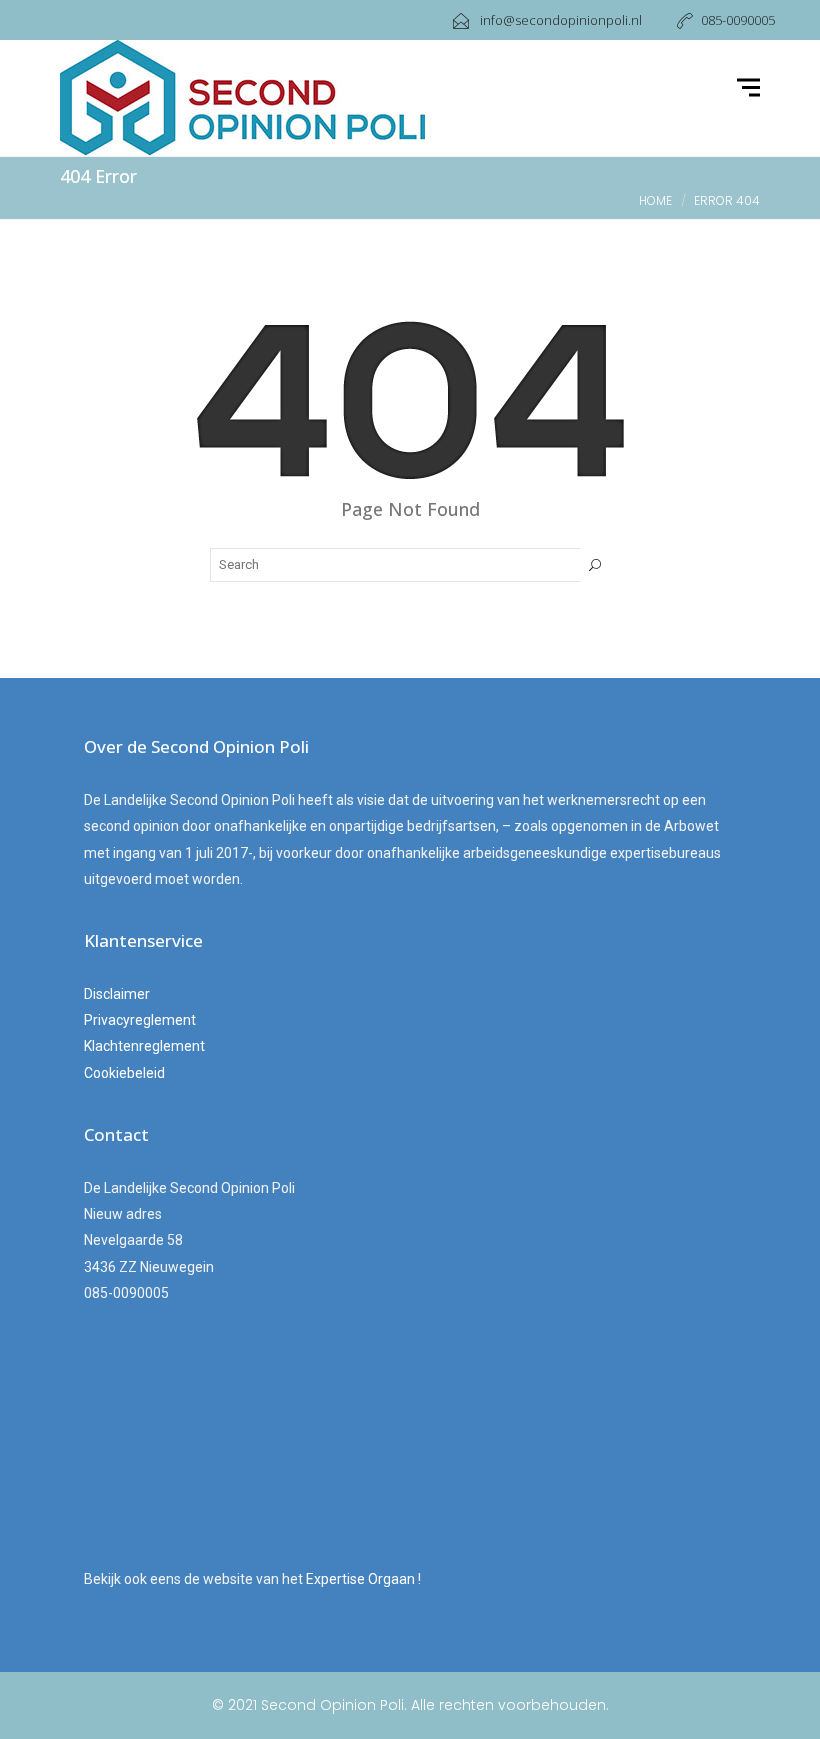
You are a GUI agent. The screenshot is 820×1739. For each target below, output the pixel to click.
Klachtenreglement (144, 1046)
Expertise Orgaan (362, 1579)
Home (655, 200)
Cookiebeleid (124, 1073)
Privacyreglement (140, 1020)
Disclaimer (117, 994)
